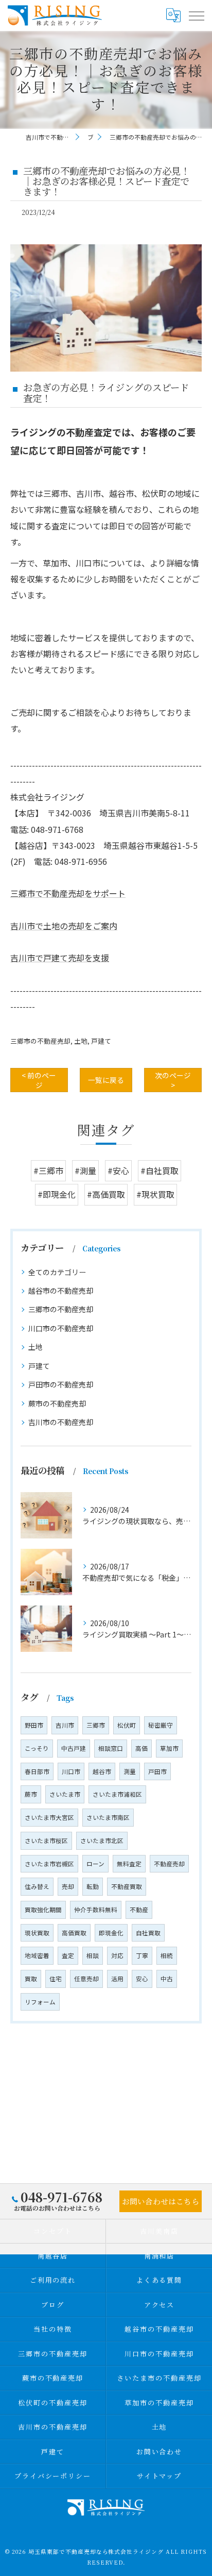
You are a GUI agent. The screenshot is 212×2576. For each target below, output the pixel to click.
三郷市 (96, 1725)
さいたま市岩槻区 (49, 1864)
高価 (142, 1748)
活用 (117, 1979)
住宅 (56, 1979)
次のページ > (173, 1080)
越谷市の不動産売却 (61, 1291)
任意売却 (86, 1979)
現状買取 (37, 1933)
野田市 (34, 1725)
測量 (130, 1771)
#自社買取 (160, 1170)
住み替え (37, 1886)
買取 (31, 1979)
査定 (68, 1955)
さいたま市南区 (108, 1817)
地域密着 (37, 1955)
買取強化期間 (43, 1910)
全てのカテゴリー (57, 1272)
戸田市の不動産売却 (61, 1384)
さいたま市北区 (102, 1841)
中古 (167, 1979)
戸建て (101, 1041)
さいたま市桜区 (46, 1841)
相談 (93, 1955)
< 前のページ (39, 1080)
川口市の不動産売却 (61, 1328)
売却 (68, 1886)
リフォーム (40, 2002)
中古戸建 (74, 1748)
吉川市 (65, 1725)
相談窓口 (111, 1748)
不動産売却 (169, 1864)
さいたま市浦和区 (117, 1794)
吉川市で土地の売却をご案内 (64, 926)
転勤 (93, 1886)
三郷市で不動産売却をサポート (68, 893)
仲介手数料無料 (96, 1910)
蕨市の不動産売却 (57, 1403)
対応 (117, 1955)
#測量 (85, 1170)
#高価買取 (106, 1194)
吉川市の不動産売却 (61, 1422)
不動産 (139, 1910)
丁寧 (142, 1955)
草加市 (169, 1748)
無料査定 (129, 1864)
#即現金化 (57, 1194)
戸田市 (157, 1771)
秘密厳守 (161, 1725)
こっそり (37, 1748)
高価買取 (74, 1933)
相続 (167, 1955)
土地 (81, 1041)
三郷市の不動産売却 (40, 1041)
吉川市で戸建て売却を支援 (60, 958)
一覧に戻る (106, 1080)
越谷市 (102, 1771)
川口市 (71, 1771)
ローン (95, 1864)
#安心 (118, 1170)
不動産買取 (127, 1886)
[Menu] (196, 15)
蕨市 (31, 1794)
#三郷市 (48, 1170)
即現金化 (111, 1933)
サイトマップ (160, 2476)
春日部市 (37, 1771)
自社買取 (148, 1933)
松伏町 (127, 1725)
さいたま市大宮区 (49, 1817)
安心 (142, 1979)
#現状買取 (155, 1194)
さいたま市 (65, 1794)
